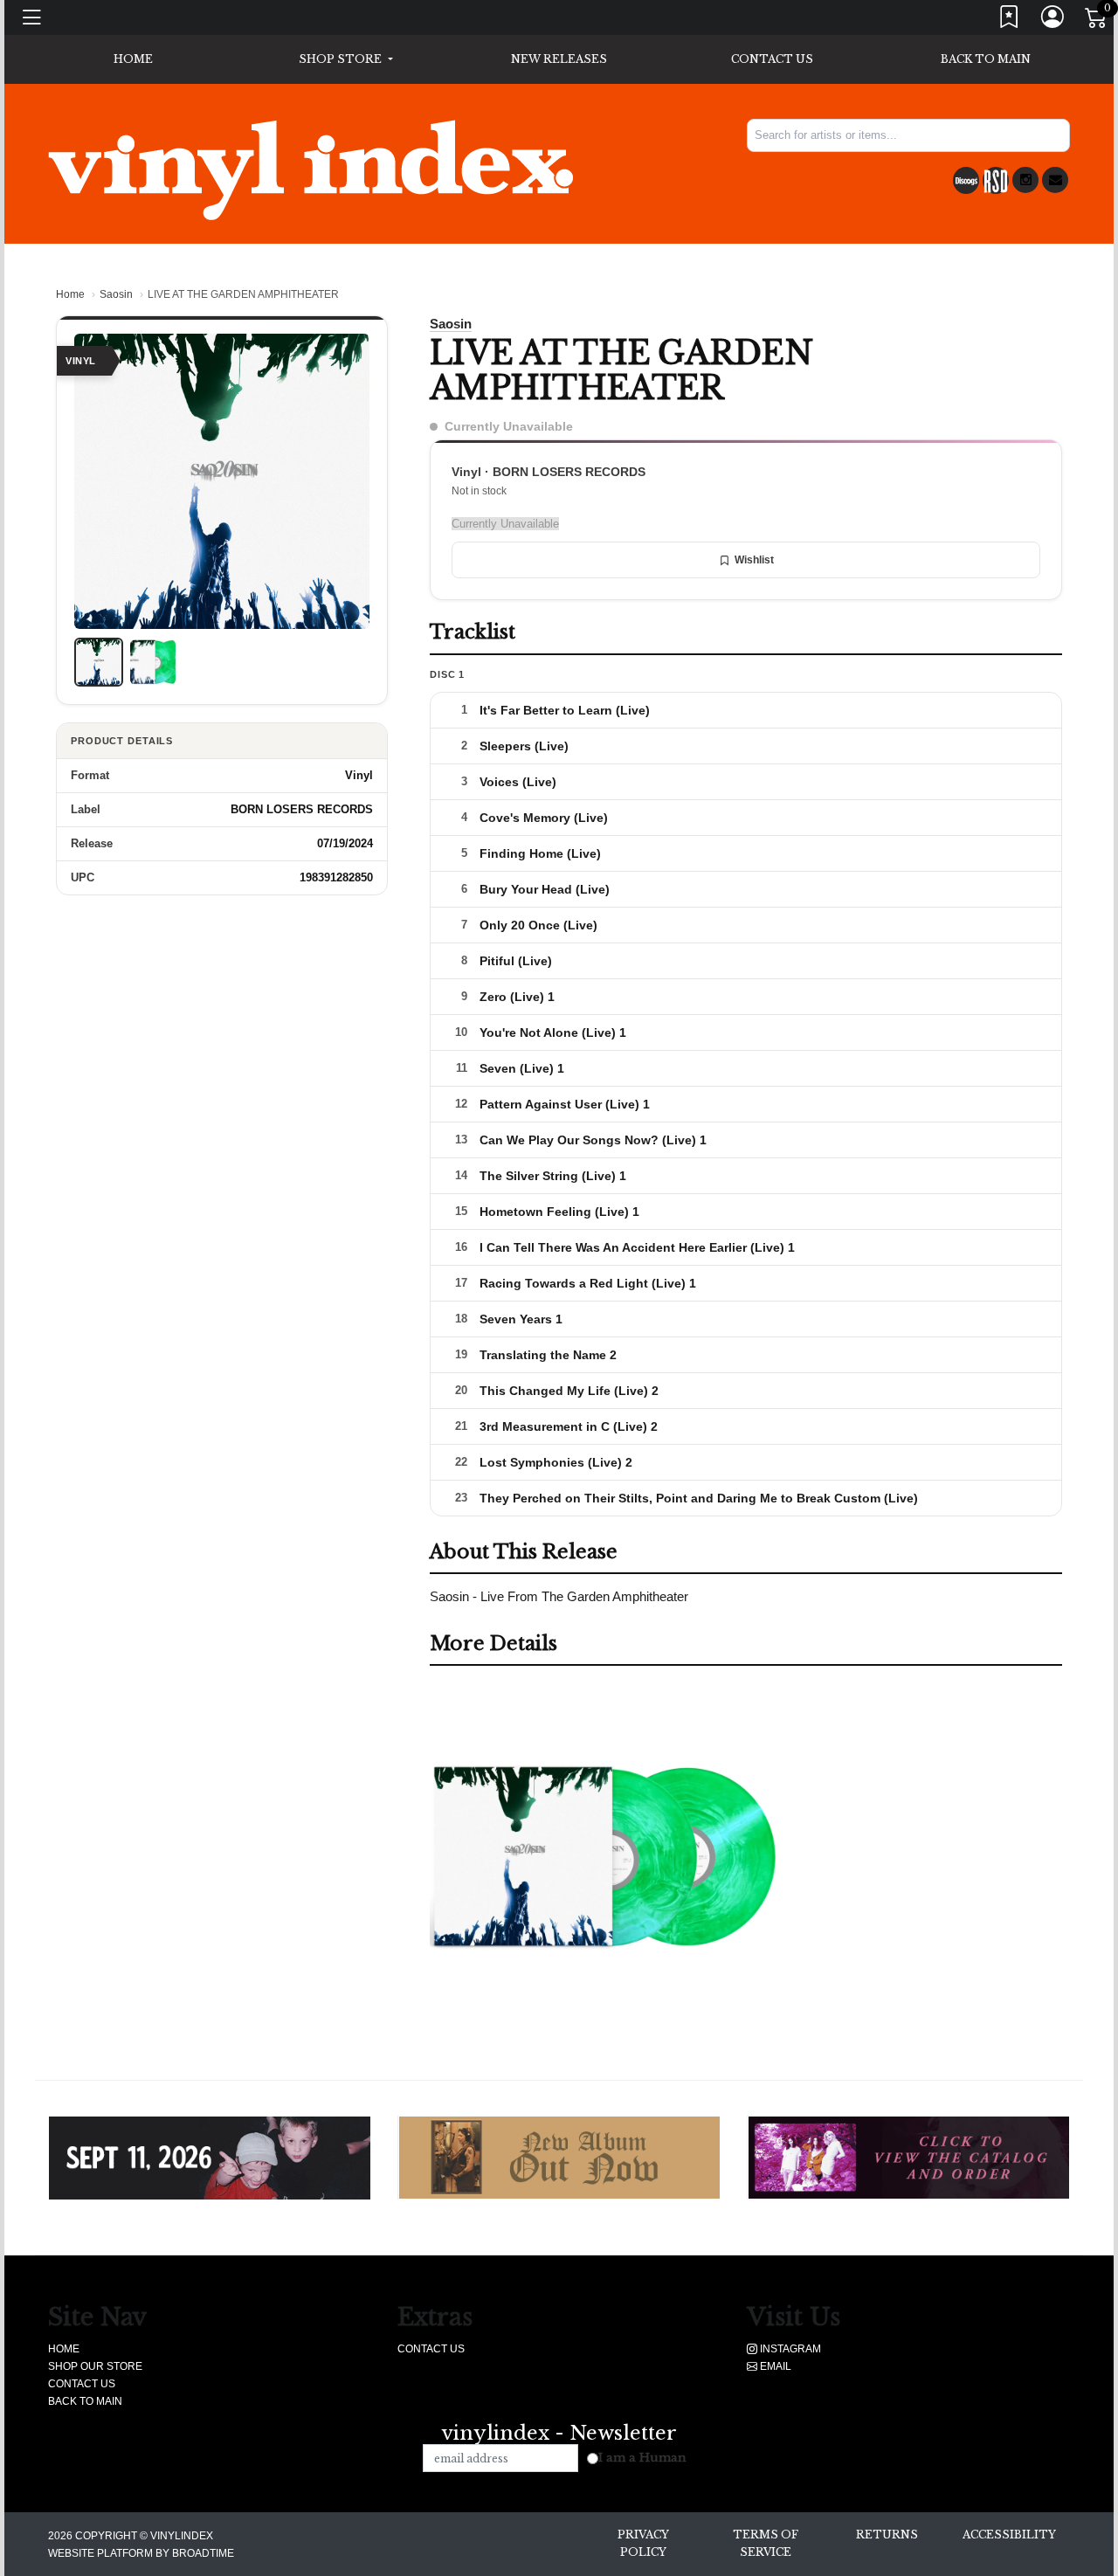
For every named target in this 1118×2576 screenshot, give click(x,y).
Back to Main (986, 59)
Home (70, 294)
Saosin (116, 294)
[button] (345, 59)
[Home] (311, 169)
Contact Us (772, 59)
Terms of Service (766, 2543)
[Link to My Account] (1053, 21)
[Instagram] (1025, 180)
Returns (887, 2535)
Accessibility (1009, 2535)
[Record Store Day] (996, 180)
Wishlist (754, 560)
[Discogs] (966, 180)
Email (774, 2366)
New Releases (559, 59)
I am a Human (642, 2458)
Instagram (789, 2349)
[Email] (1055, 180)
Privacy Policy (643, 2543)
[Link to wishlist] (1010, 21)
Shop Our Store (95, 2366)
